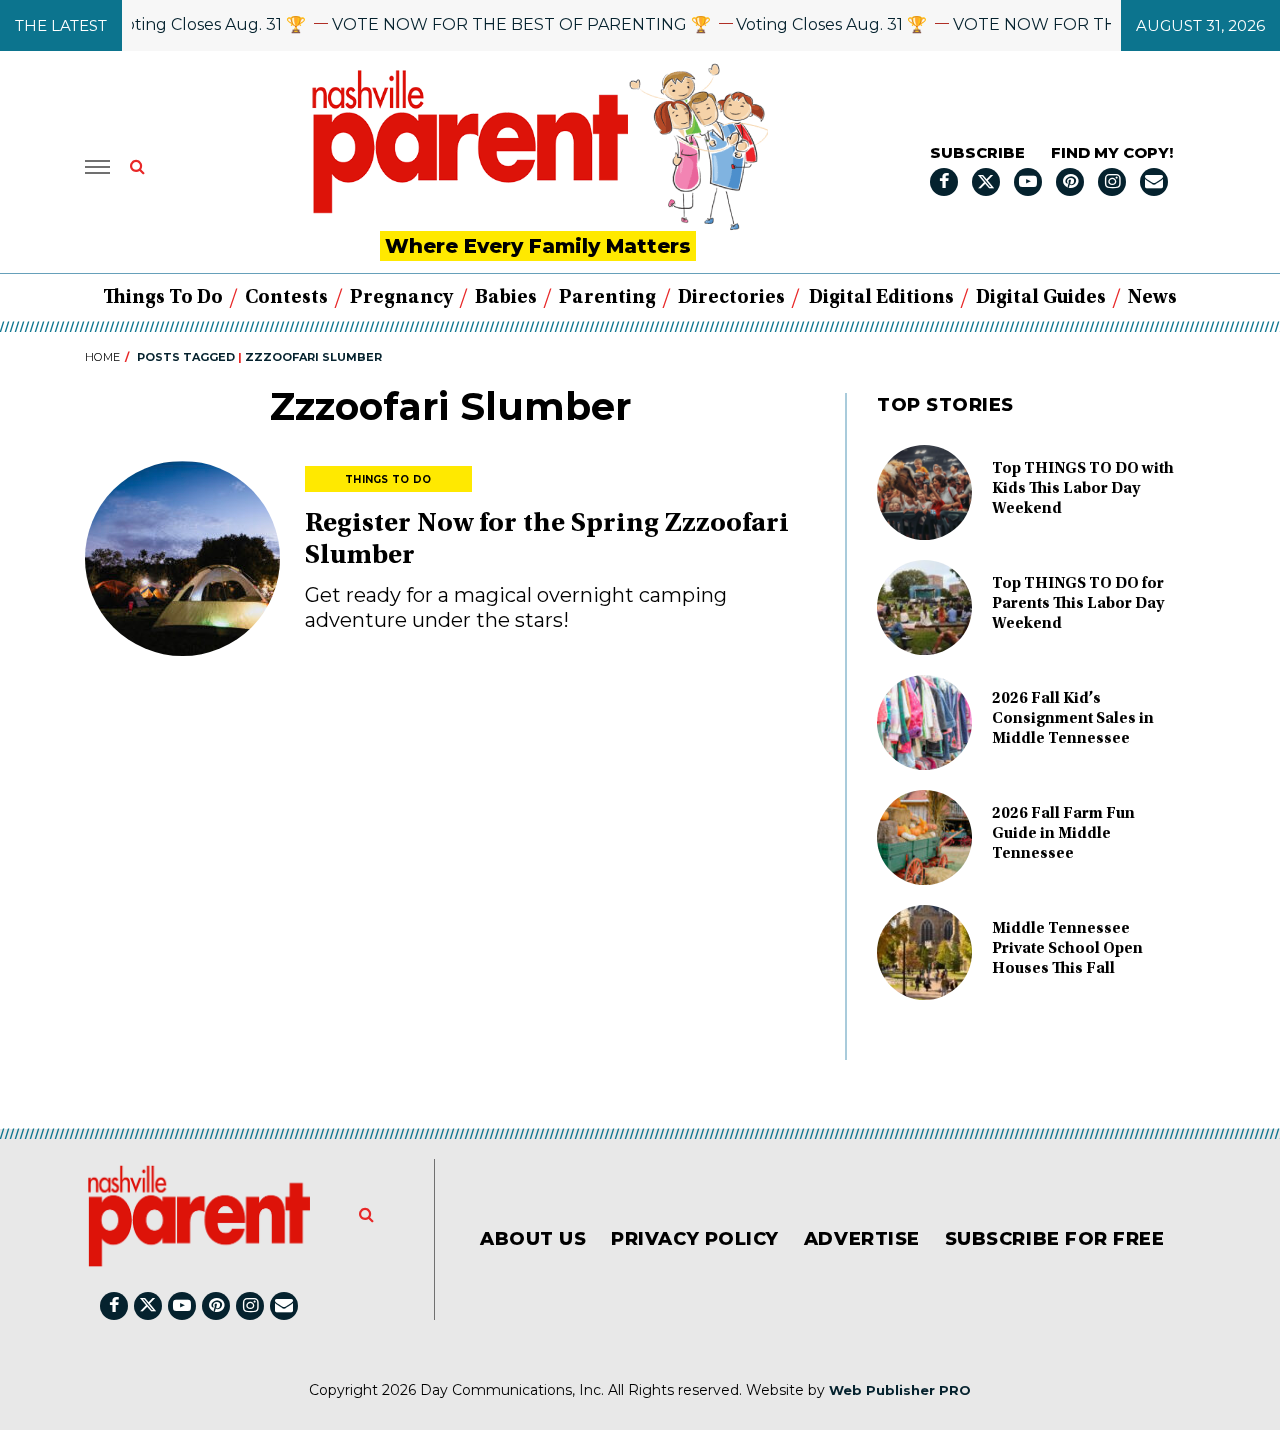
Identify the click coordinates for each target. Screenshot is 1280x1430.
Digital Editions (881, 298)
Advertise (862, 1239)
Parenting (607, 298)
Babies (506, 298)
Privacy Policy (695, 1239)
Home (102, 357)
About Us (533, 1239)
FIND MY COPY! (1112, 152)
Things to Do (163, 298)
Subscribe (977, 152)
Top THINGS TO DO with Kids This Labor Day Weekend (1083, 489)
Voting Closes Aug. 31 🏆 (191, 24)
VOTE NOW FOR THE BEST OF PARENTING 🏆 (502, 24)
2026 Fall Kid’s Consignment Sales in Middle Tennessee (1073, 719)
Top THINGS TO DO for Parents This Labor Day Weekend (1078, 604)
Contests (286, 298)
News (1152, 298)
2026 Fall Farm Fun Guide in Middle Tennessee (1063, 834)
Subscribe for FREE (1055, 1239)
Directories (731, 298)
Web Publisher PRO (900, 1390)
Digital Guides (1041, 298)
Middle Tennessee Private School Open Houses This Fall (1067, 949)
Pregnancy (401, 298)
